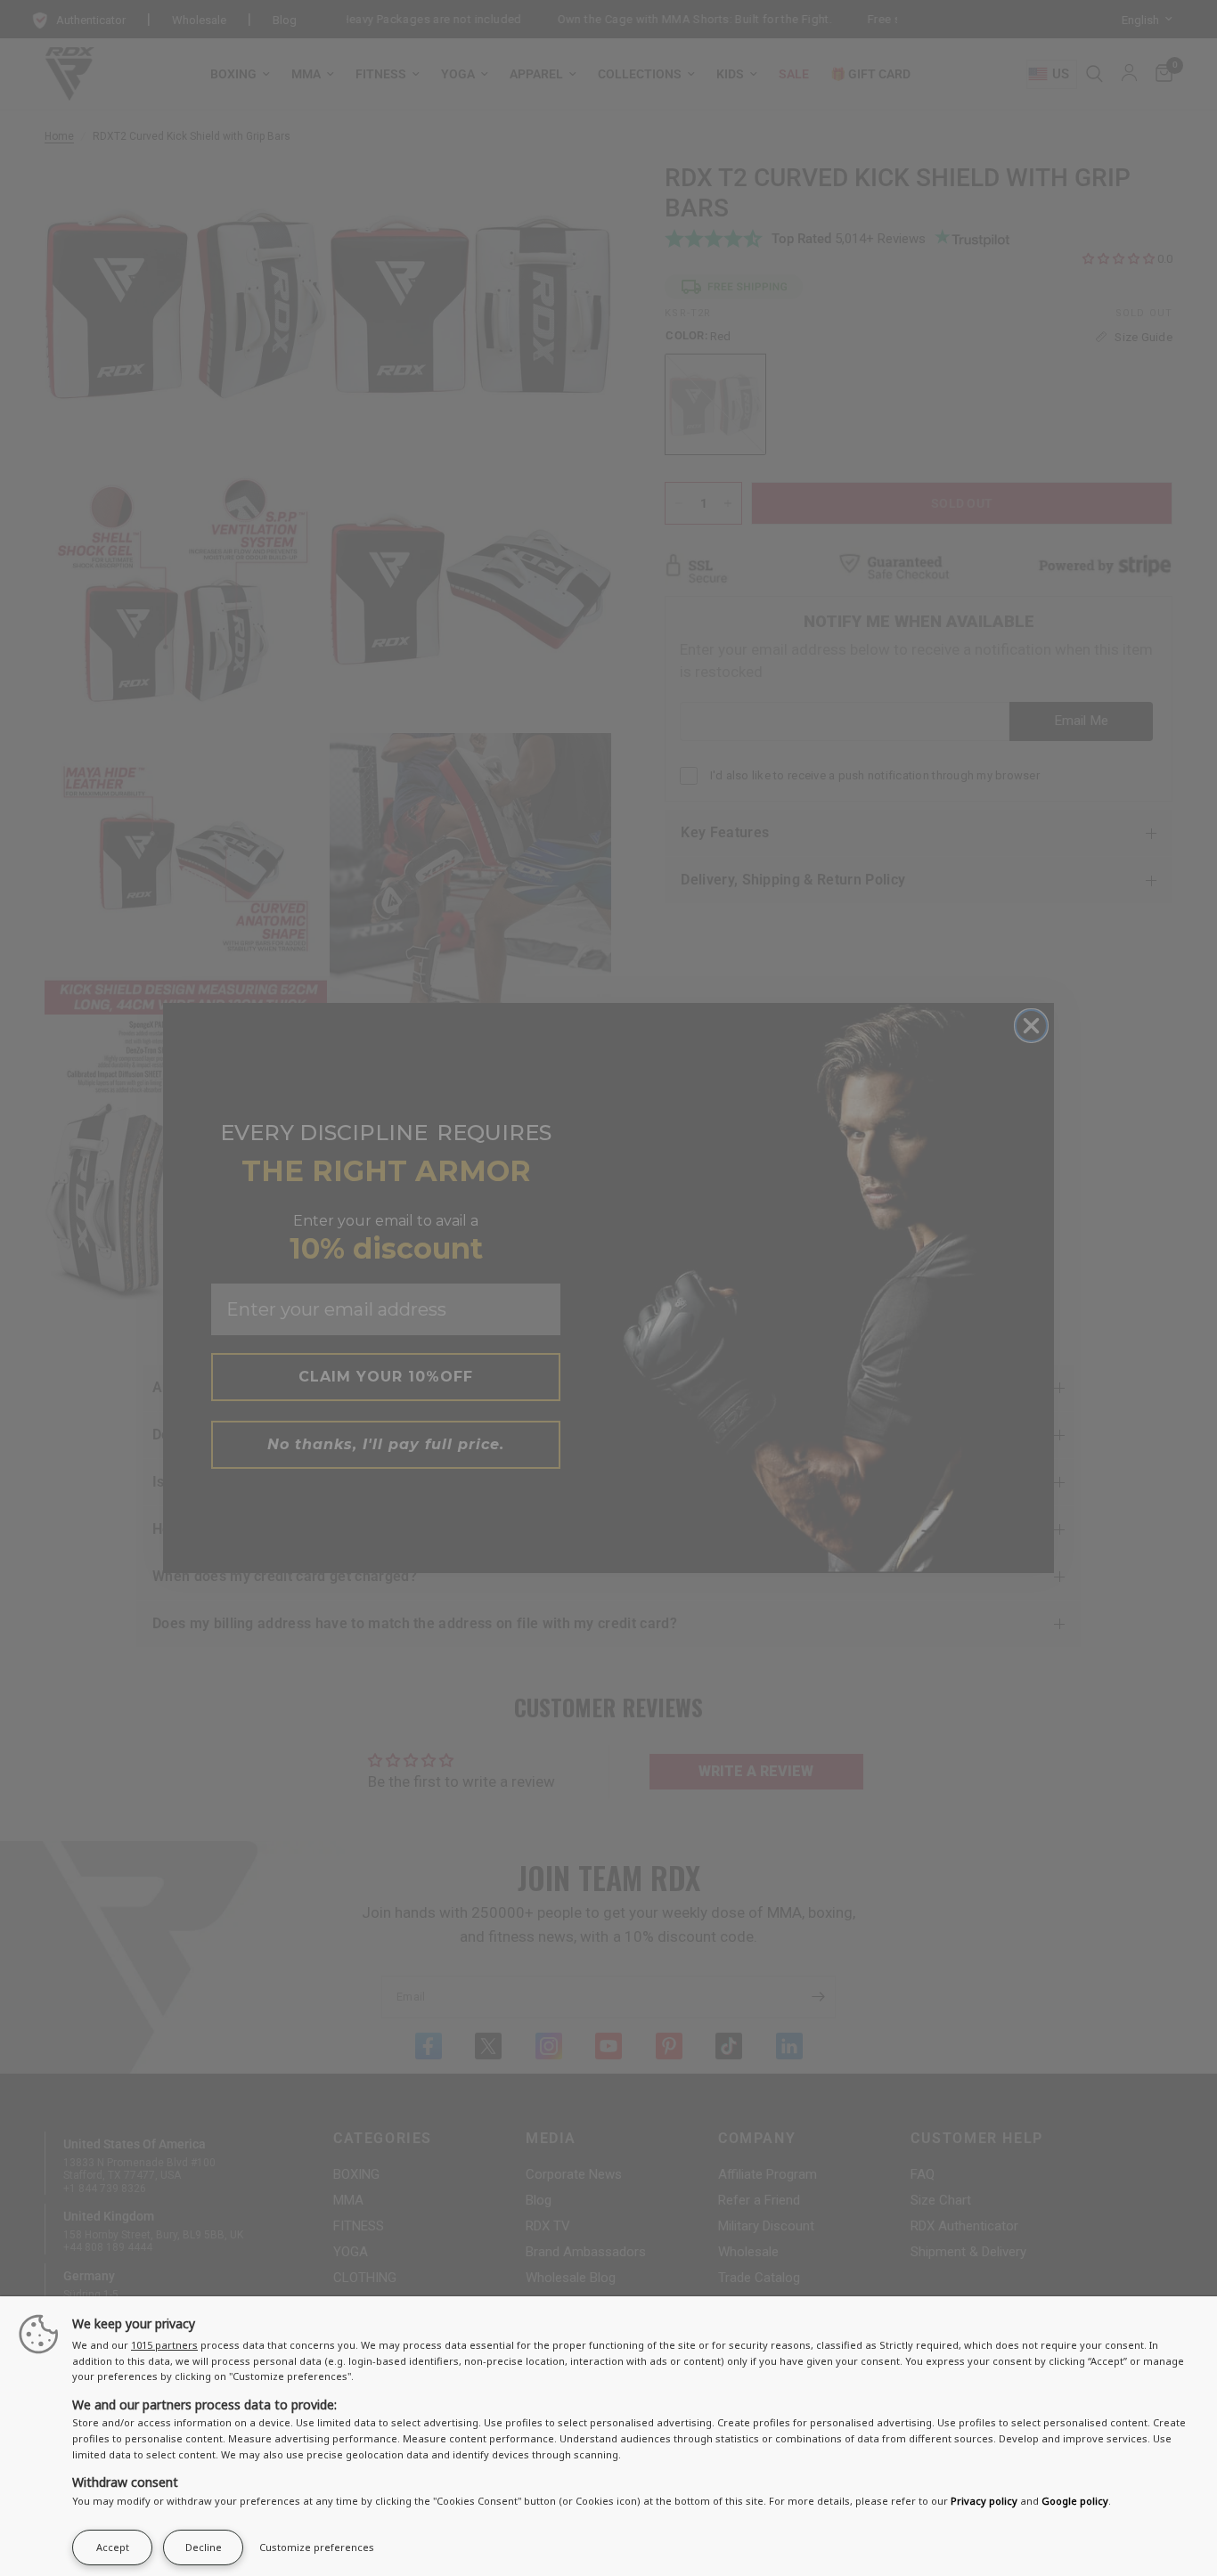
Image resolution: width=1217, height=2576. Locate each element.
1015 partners (164, 2345)
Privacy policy (984, 2501)
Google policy (1075, 2501)
